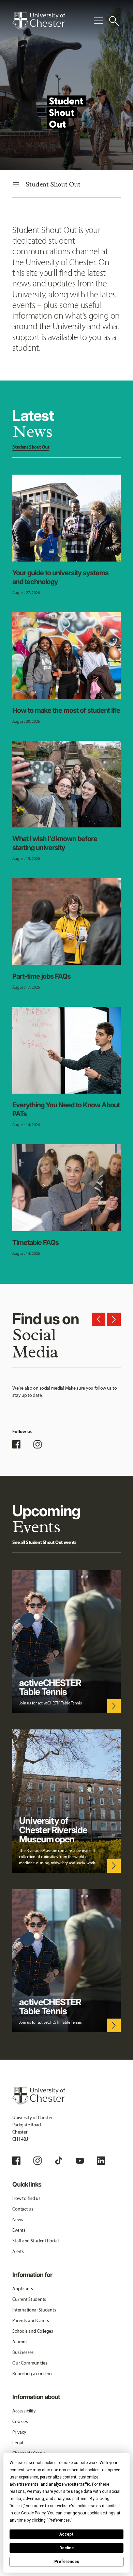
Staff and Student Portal (35, 2241)
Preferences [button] (59, 2520)
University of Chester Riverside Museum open (53, 1830)
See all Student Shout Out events (44, 1542)
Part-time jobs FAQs (41, 976)
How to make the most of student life (66, 710)
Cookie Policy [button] (33, 2513)
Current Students (29, 2299)
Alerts (18, 2251)
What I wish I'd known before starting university (55, 843)
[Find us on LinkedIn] (101, 2161)
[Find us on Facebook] (16, 1444)
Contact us (23, 2209)
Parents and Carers (31, 2321)
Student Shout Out (31, 447)
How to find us (26, 2198)
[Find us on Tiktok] (59, 2161)
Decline (66, 2548)
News (18, 2220)
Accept (66, 2534)
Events (19, 2230)
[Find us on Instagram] (38, 1444)
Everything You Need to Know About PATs (66, 1109)
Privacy (19, 2432)
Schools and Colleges (33, 2331)
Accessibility (24, 2411)
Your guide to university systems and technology (60, 577)
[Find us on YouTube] (80, 2161)
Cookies (20, 2422)
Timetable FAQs (35, 1242)
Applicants (23, 2289)
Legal (18, 2443)
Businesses (23, 2352)
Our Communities (30, 2363)
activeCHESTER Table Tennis (50, 1687)
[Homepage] (39, 21)
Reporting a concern (32, 2374)
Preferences (67, 2562)
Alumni (19, 2342)
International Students (34, 2310)
